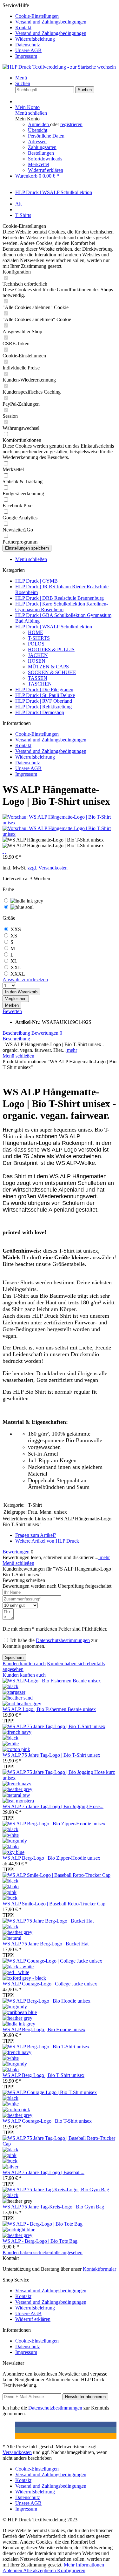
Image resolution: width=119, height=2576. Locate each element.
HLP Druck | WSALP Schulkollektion (54, 627)
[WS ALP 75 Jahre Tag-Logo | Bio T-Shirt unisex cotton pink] (16, 1749)
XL (14, 961)
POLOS (36, 644)
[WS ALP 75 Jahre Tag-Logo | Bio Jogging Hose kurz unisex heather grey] (17, 1789)
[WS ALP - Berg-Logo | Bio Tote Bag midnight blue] (19, 2230)
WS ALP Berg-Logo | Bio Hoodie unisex (44, 2029)
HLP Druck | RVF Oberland (44, 701)
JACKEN (38, 655)
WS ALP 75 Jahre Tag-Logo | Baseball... (43, 2172)
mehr (71, 1050)
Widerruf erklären (46, 170)
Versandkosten (17, 2452)
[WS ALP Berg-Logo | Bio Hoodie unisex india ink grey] (19, 2024)
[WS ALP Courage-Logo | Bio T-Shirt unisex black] (10, 2098)
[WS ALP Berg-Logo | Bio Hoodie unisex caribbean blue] (20, 2012)
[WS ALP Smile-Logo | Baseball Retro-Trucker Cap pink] (10, 1892)
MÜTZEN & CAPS (48, 667)
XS (14, 936)
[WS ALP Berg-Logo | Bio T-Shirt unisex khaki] (11, 2069)
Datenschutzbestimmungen (63, 1640)
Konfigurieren (71, 2570)
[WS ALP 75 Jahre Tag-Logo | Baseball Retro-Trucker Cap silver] (10, 2167)
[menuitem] (66, 16)
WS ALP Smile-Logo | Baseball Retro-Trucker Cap (54, 1904)
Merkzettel (39, 164)
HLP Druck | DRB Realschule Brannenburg (60, 598)
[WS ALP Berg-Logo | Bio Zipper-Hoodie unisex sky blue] (13, 1852)
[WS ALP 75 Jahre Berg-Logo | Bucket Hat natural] (12, 1938)
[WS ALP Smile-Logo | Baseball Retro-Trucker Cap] (56, 1875)
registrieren (71, 124)
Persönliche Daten (46, 136)
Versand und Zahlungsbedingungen (51, 22)
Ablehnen (13, 2570)
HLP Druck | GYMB (36, 581)
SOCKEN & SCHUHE (52, 672)
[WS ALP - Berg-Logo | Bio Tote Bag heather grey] (17, 2235)
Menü (21, 78)
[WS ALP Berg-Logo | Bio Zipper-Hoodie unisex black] (10, 1829)
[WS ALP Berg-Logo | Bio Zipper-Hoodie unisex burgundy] (15, 1841)
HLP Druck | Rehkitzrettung (43, 707)
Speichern (14, 1657)
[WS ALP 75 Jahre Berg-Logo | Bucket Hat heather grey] (17, 1932)
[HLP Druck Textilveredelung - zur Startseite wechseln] (59, 67)
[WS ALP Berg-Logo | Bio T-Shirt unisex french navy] (17, 2052)
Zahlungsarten (42, 147)
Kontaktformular (99, 2269)
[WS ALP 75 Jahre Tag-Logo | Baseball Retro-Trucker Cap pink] (10, 2155)
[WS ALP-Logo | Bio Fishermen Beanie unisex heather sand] (18, 1698)
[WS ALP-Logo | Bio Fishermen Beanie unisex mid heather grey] (22, 1704)
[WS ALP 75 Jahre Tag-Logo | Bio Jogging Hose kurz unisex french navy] (17, 1784)
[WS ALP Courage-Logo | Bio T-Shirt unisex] (50, 2092)
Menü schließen (31, 113)
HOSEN (37, 661)
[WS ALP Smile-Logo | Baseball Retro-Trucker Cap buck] (10, 1898)
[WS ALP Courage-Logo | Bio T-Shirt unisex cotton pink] (16, 2109)
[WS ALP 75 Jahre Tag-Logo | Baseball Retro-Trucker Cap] (60, 2144)
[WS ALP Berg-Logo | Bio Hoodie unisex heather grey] (17, 2018)
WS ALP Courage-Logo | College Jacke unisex (50, 1984)
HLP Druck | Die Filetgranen (44, 690)
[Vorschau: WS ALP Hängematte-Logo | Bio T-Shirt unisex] (60, 823)
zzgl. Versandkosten (48, 868)
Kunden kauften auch (24, 1663)
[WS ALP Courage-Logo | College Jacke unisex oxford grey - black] (24, 1978)
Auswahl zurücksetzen (25, 980)
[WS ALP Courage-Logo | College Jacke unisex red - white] (16, 1972)
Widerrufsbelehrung (35, 39)
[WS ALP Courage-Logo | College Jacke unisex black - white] (18, 1967)
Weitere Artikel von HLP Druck (47, 1541)
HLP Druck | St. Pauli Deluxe (45, 695)
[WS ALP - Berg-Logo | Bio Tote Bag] (43, 2224)
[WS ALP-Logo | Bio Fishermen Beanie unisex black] (10, 1686)
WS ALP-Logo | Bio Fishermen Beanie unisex (49, 1709)
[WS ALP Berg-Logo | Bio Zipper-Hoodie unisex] (54, 1824)
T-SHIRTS (39, 638)
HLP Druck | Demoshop (40, 712)
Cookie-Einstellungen (37, 16)
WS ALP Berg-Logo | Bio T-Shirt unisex (43, 2075)
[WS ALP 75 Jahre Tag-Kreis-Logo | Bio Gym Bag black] (10, 2195)
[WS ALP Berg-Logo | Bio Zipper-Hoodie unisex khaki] (11, 1846)
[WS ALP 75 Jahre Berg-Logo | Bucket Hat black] (10, 1927)
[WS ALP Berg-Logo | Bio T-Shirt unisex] (46, 2047)
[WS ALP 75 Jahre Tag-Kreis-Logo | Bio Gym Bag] (56, 2190)
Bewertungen (47, 1033)
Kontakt (23, 27)
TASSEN (38, 678)
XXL (16, 967)
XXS (16, 929)
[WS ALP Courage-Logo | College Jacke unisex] (52, 1961)
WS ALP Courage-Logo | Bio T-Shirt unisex (47, 2121)
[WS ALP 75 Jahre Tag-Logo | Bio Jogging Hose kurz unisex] (60, 1778)
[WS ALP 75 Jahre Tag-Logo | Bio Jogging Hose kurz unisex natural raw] (16, 1795)
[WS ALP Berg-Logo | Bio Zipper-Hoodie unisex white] (11, 1835)
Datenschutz (28, 45)
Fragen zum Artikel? (36, 1535)
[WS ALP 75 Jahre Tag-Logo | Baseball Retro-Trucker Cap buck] (10, 2161)
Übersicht (38, 130)
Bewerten (12, 1011)
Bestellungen (41, 153)
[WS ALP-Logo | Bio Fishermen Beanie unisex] (52, 1681)
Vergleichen (16, 999)
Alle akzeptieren (40, 2570)
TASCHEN (40, 684)
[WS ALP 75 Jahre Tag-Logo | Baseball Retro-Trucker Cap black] (10, 2150)
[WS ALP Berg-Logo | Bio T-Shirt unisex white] (11, 2058)
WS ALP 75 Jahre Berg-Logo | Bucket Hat (46, 1944)
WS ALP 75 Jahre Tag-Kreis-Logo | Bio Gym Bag (53, 2207)
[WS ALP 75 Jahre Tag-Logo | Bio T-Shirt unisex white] (11, 1744)
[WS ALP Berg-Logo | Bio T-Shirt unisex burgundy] (15, 2064)
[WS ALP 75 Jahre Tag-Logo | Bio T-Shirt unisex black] (10, 1738)
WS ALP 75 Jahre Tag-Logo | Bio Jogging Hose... (53, 1806)
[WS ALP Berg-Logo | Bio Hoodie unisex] (46, 2001)
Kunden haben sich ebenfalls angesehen (43, 2252)
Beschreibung (16, 1033)
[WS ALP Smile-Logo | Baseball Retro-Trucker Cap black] (10, 1881)
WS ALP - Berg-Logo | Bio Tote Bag (40, 2241)
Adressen (37, 142)
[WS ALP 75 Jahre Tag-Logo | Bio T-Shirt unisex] (54, 1726)
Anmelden (39, 124)
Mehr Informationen (84, 2565)
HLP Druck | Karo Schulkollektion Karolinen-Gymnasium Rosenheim (62, 607)
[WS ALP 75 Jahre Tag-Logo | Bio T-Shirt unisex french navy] (17, 1732)
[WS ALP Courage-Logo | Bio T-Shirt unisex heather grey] (17, 2115)
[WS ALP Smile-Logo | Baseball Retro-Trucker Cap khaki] (11, 1886)
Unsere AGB (28, 50)
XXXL (18, 974)
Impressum (26, 56)
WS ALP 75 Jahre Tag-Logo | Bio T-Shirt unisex (51, 1755)
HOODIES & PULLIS (51, 649)
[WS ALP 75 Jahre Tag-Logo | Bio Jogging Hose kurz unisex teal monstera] (18, 1801)
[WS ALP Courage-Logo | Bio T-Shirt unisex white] (11, 2104)
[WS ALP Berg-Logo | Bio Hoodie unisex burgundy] (15, 2007)
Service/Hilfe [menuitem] (44, 31)
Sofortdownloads (45, 159)
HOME (36, 632)
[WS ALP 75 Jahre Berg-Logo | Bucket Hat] (48, 1921)
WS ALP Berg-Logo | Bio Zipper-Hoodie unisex (51, 1858)
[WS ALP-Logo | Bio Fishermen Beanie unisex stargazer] (14, 1692)
